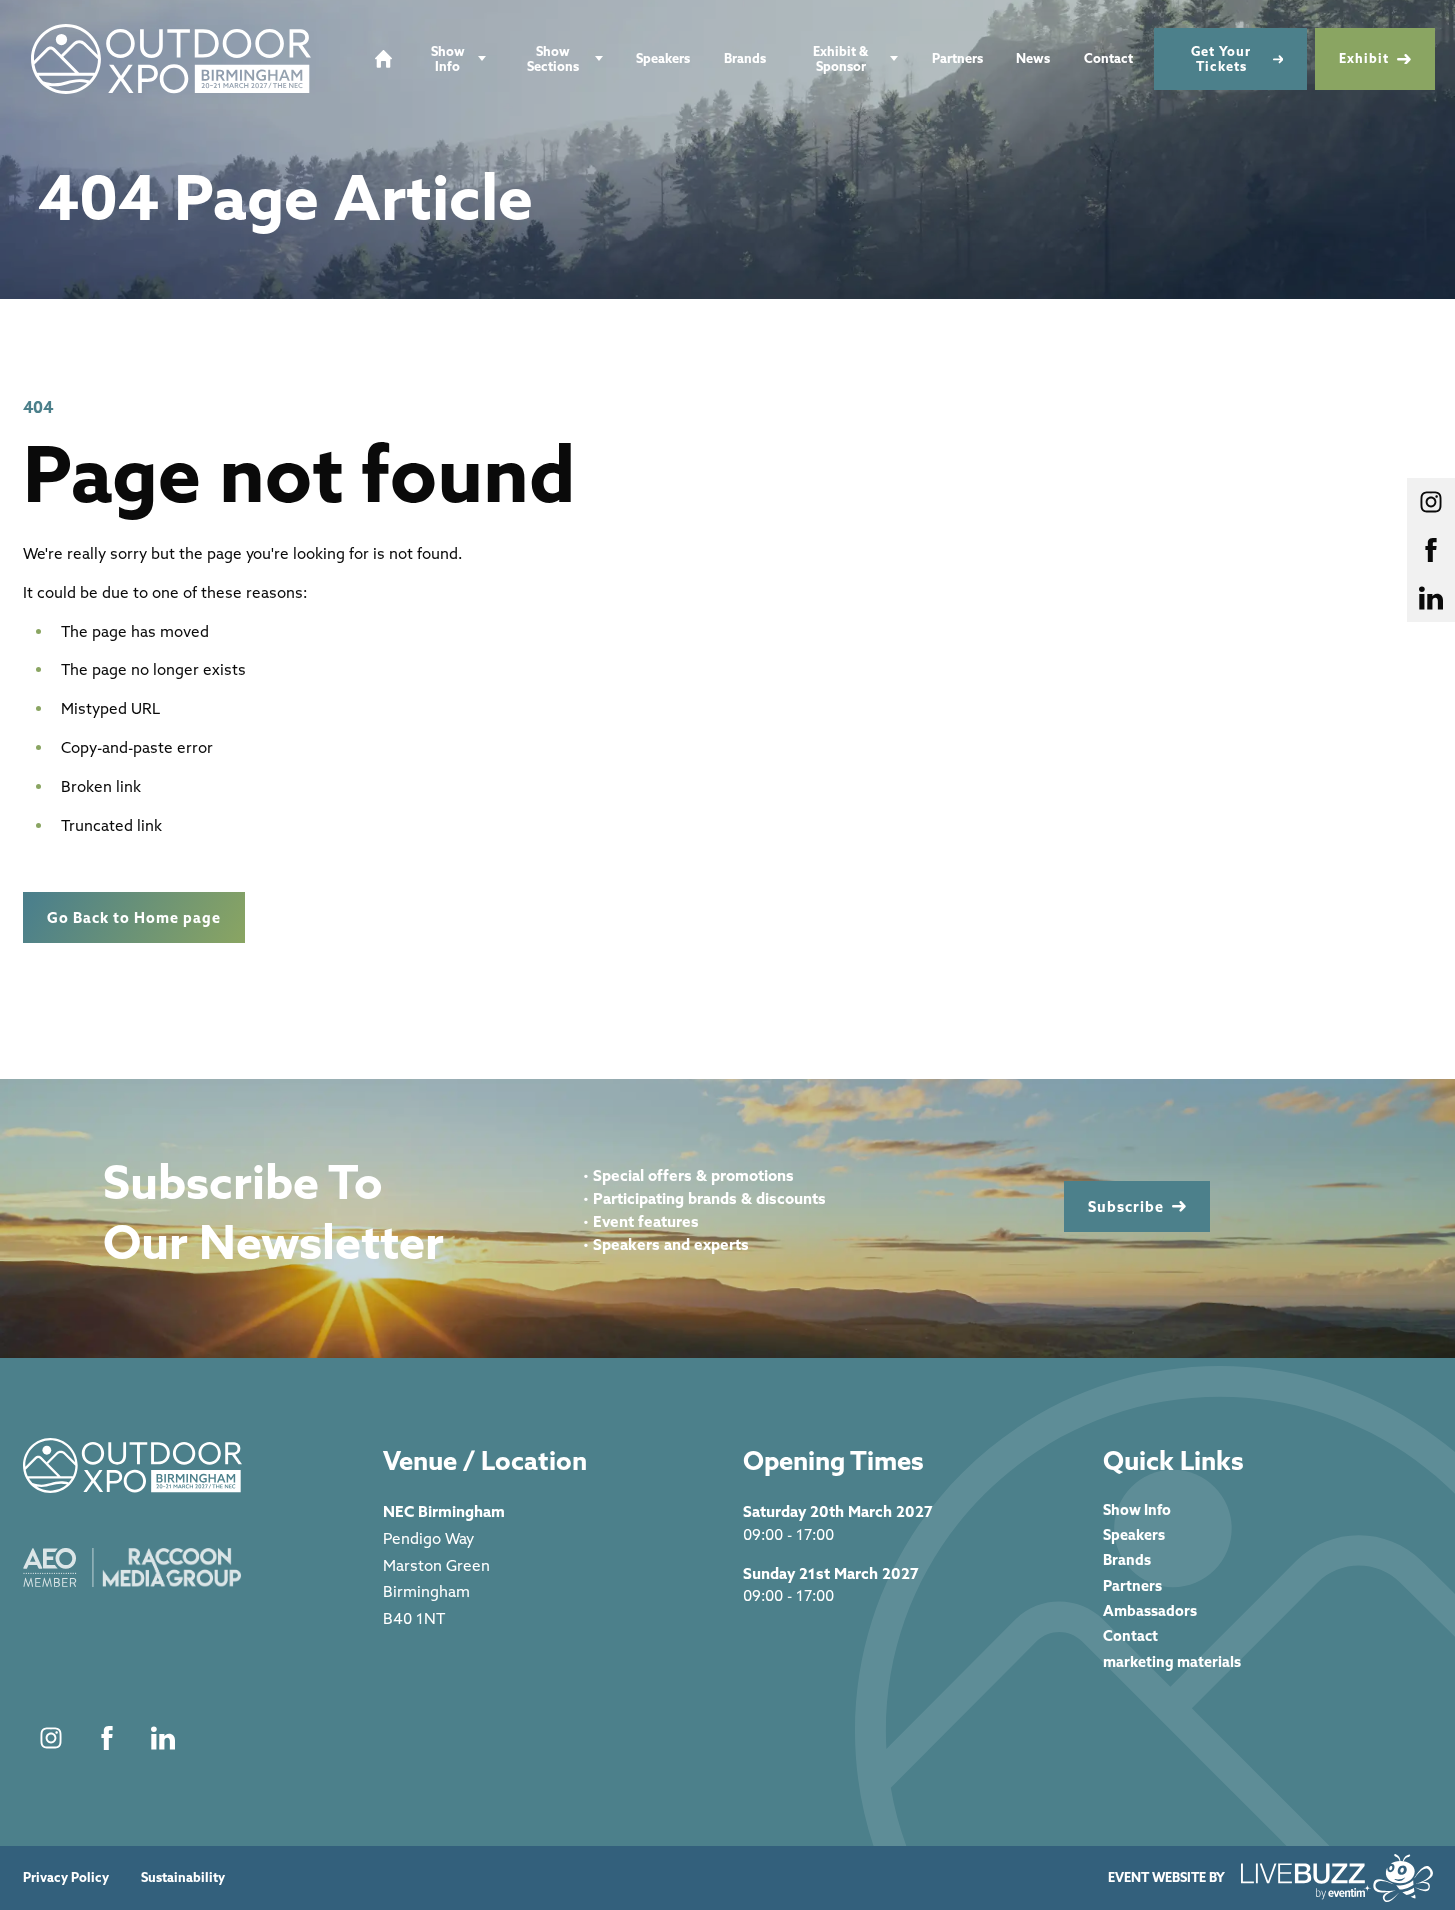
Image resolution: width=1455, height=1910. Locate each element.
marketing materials (1172, 1661)
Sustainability (183, 1877)
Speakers (663, 58)
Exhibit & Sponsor (840, 58)
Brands (745, 58)
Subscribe (1126, 1206)
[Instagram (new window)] (51, 1738)
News (1033, 58)
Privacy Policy (66, 1877)
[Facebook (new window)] (107, 1738)
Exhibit (1364, 58)
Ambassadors (1150, 1610)
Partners (957, 58)
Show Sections (553, 58)
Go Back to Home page (134, 917)
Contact (1108, 58)
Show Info (448, 58)
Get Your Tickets (1221, 58)
